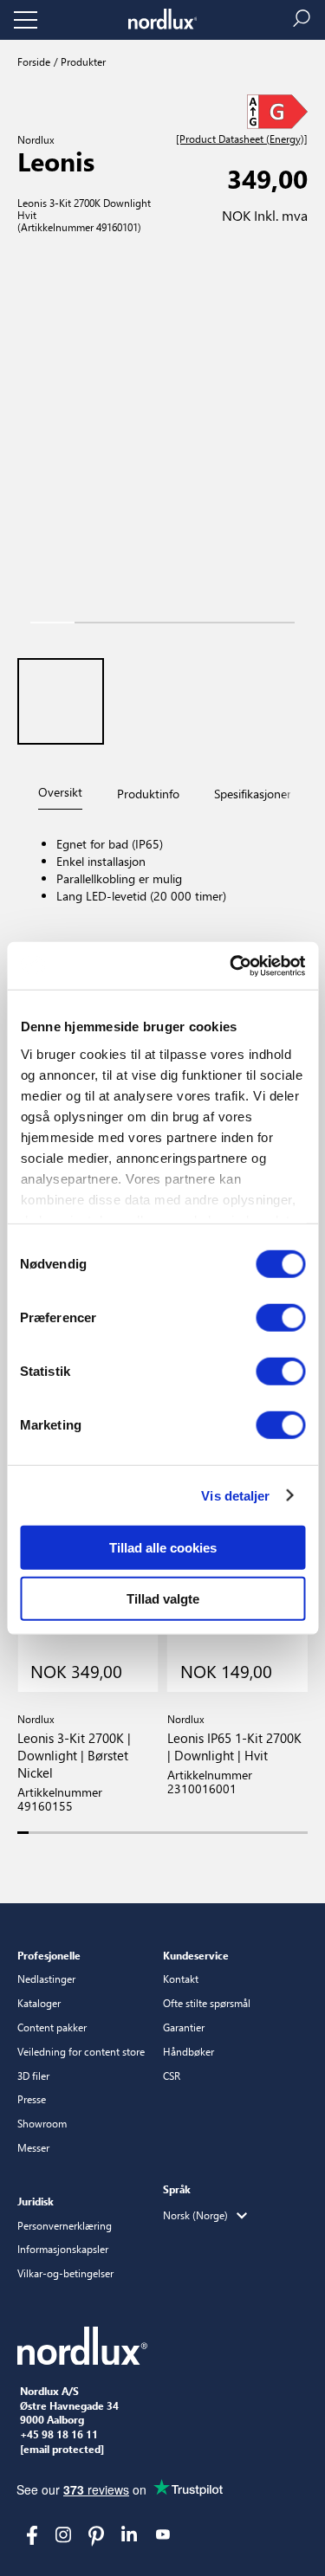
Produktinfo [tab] (148, 794)
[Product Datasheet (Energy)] (242, 139)
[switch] (280, 1318)
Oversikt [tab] (60, 792)
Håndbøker (188, 2051)
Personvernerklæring (65, 2225)
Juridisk (36, 2201)
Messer (33, 2147)
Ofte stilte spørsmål (207, 2003)
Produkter (82, 61)
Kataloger (39, 2003)
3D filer (33, 2076)
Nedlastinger (46, 1979)
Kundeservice (196, 1955)
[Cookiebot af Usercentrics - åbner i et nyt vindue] (231, 965)
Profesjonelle (49, 1955)
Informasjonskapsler (63, 2249)
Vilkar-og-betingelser (65, 2273)
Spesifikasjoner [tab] (253, 794)
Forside (34, 61)
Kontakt (181, 1979)
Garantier (184, 2027)
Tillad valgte (163, 1599)
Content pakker (52, 2027)
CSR (172, 2076)
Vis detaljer (235, 1495)
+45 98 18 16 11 (59, 2435)
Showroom (42, 2123)
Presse (32, 2099)
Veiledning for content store (81, 2051)
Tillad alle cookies (163, 1548)
